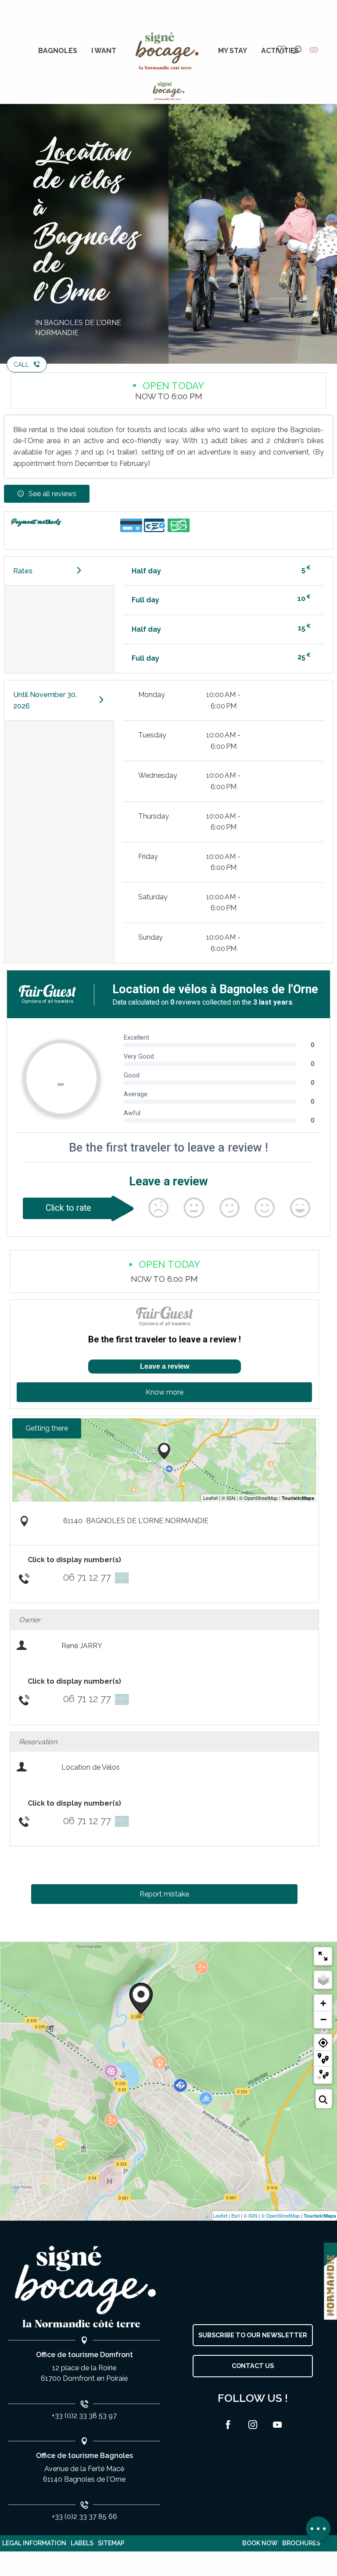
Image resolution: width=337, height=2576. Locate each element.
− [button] (323, 2019)
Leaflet (220, 2215)
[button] (297, 50)
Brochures (301, 2543)
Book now (260, 2543)
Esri (235, 2215)
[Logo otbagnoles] (84, 2287)
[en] (314, 50)
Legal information (34, 2543)
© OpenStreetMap (280, 2215)
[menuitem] (58, 51)
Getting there (47, 1428)
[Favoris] (283, 50)
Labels (82, 2543)
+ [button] (323, 2003)
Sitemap (111, 2543)
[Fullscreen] (323, 1956)
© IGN (250, 2215)
